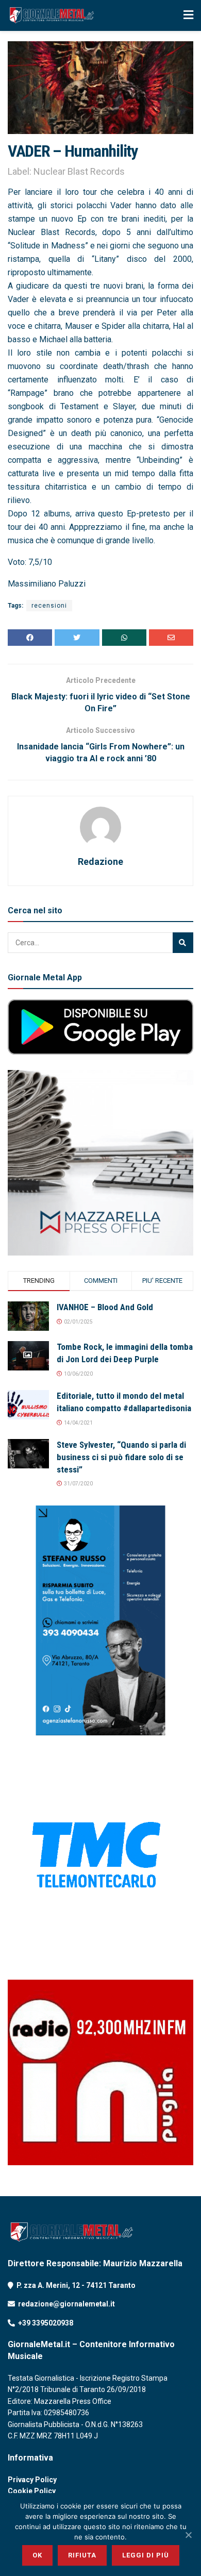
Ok (37, 2555)
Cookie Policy (32, 2491)
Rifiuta (82, 2555)
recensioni (49, 606)
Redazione (100, 862)
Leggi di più (146, 2555)
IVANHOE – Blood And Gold (105, 1307)
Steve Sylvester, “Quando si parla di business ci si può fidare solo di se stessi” (121, 1457)
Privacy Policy (32, 2480)
